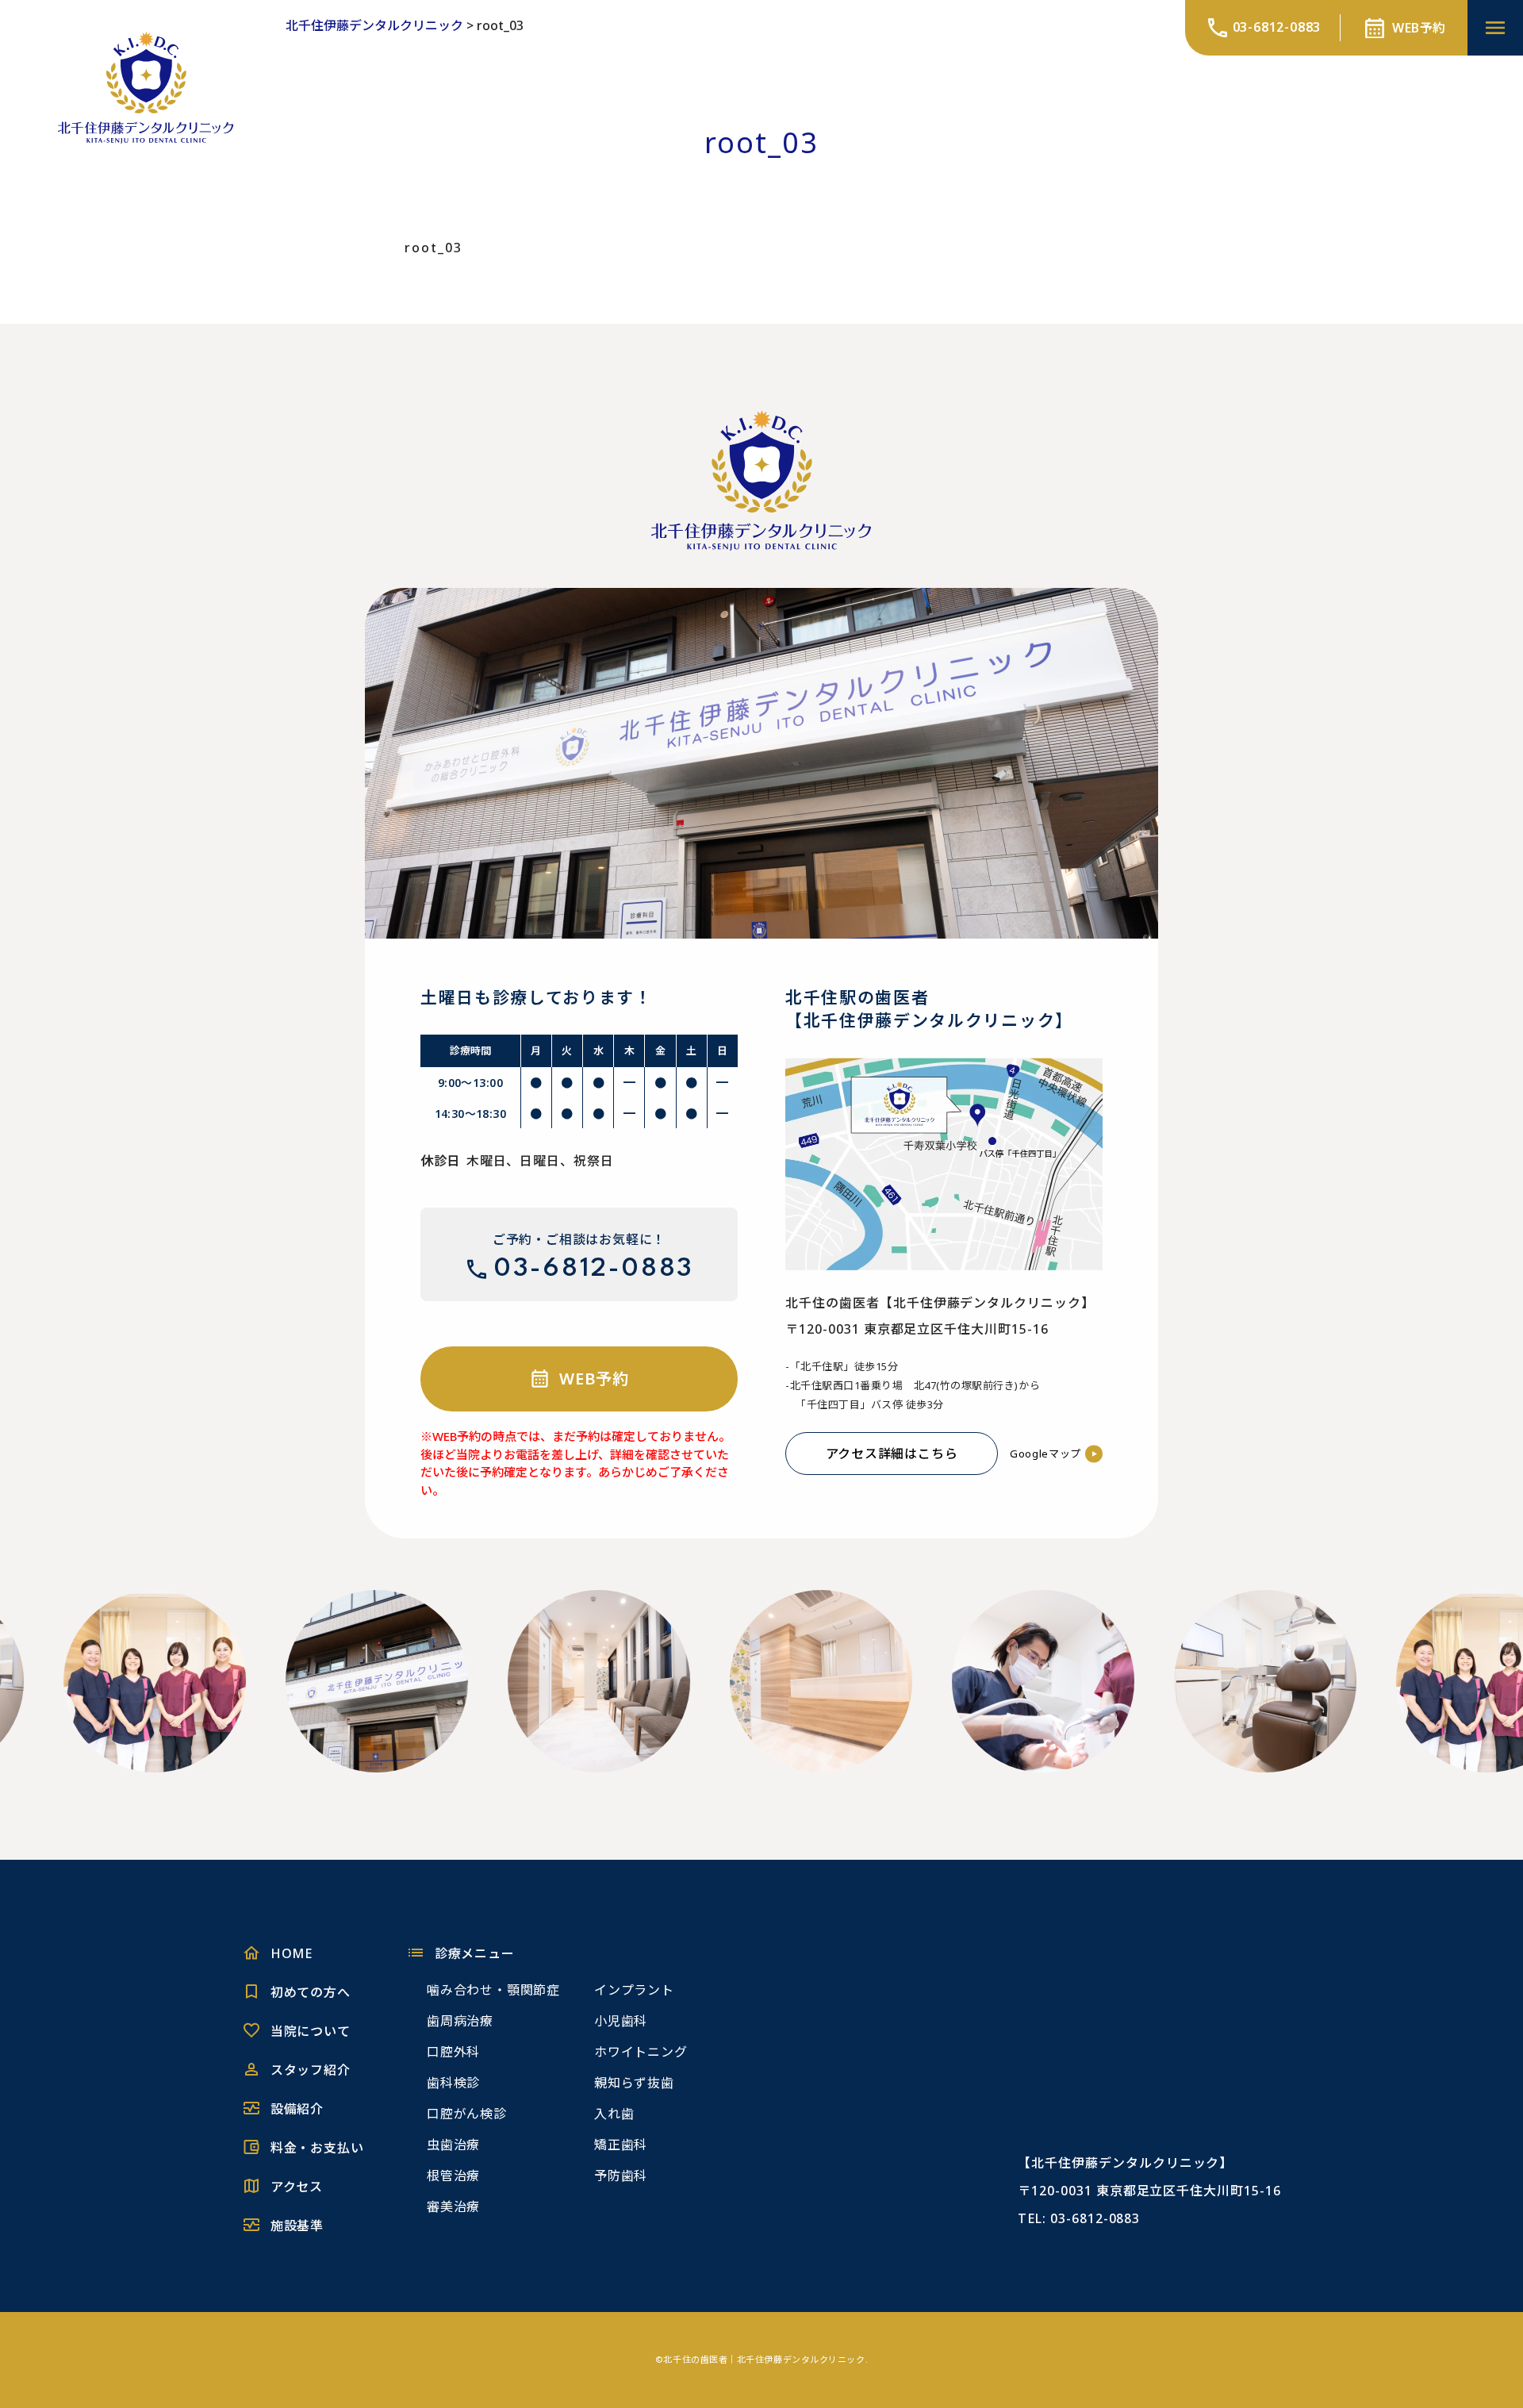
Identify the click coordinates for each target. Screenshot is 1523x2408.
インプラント (634, 1990)
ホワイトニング (641, 2052)
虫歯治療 (453, 2145)
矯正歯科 (621, 2145)
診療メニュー (475, 1953)
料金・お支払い (317, 2148)
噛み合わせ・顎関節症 (493, 1990)
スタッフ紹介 (311, 2070)
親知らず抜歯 (634, 2083)
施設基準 (297, 2226)
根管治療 (453, 2176)
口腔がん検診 (467, 2114)
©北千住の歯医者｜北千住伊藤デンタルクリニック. (761, 2359)
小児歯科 (621, 2021)
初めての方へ (311, 1992)
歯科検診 (453, 2083)
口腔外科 (453, 2052)
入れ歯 (614, 2114)
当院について (311, 2031)
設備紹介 (297, 2109)
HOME (292, 1953)
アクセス (297, 2187)
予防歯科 (621, 2176)
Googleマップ (1045, 1454)
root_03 (433, 248)
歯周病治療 (460, 2021)
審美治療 (453, 2206)
